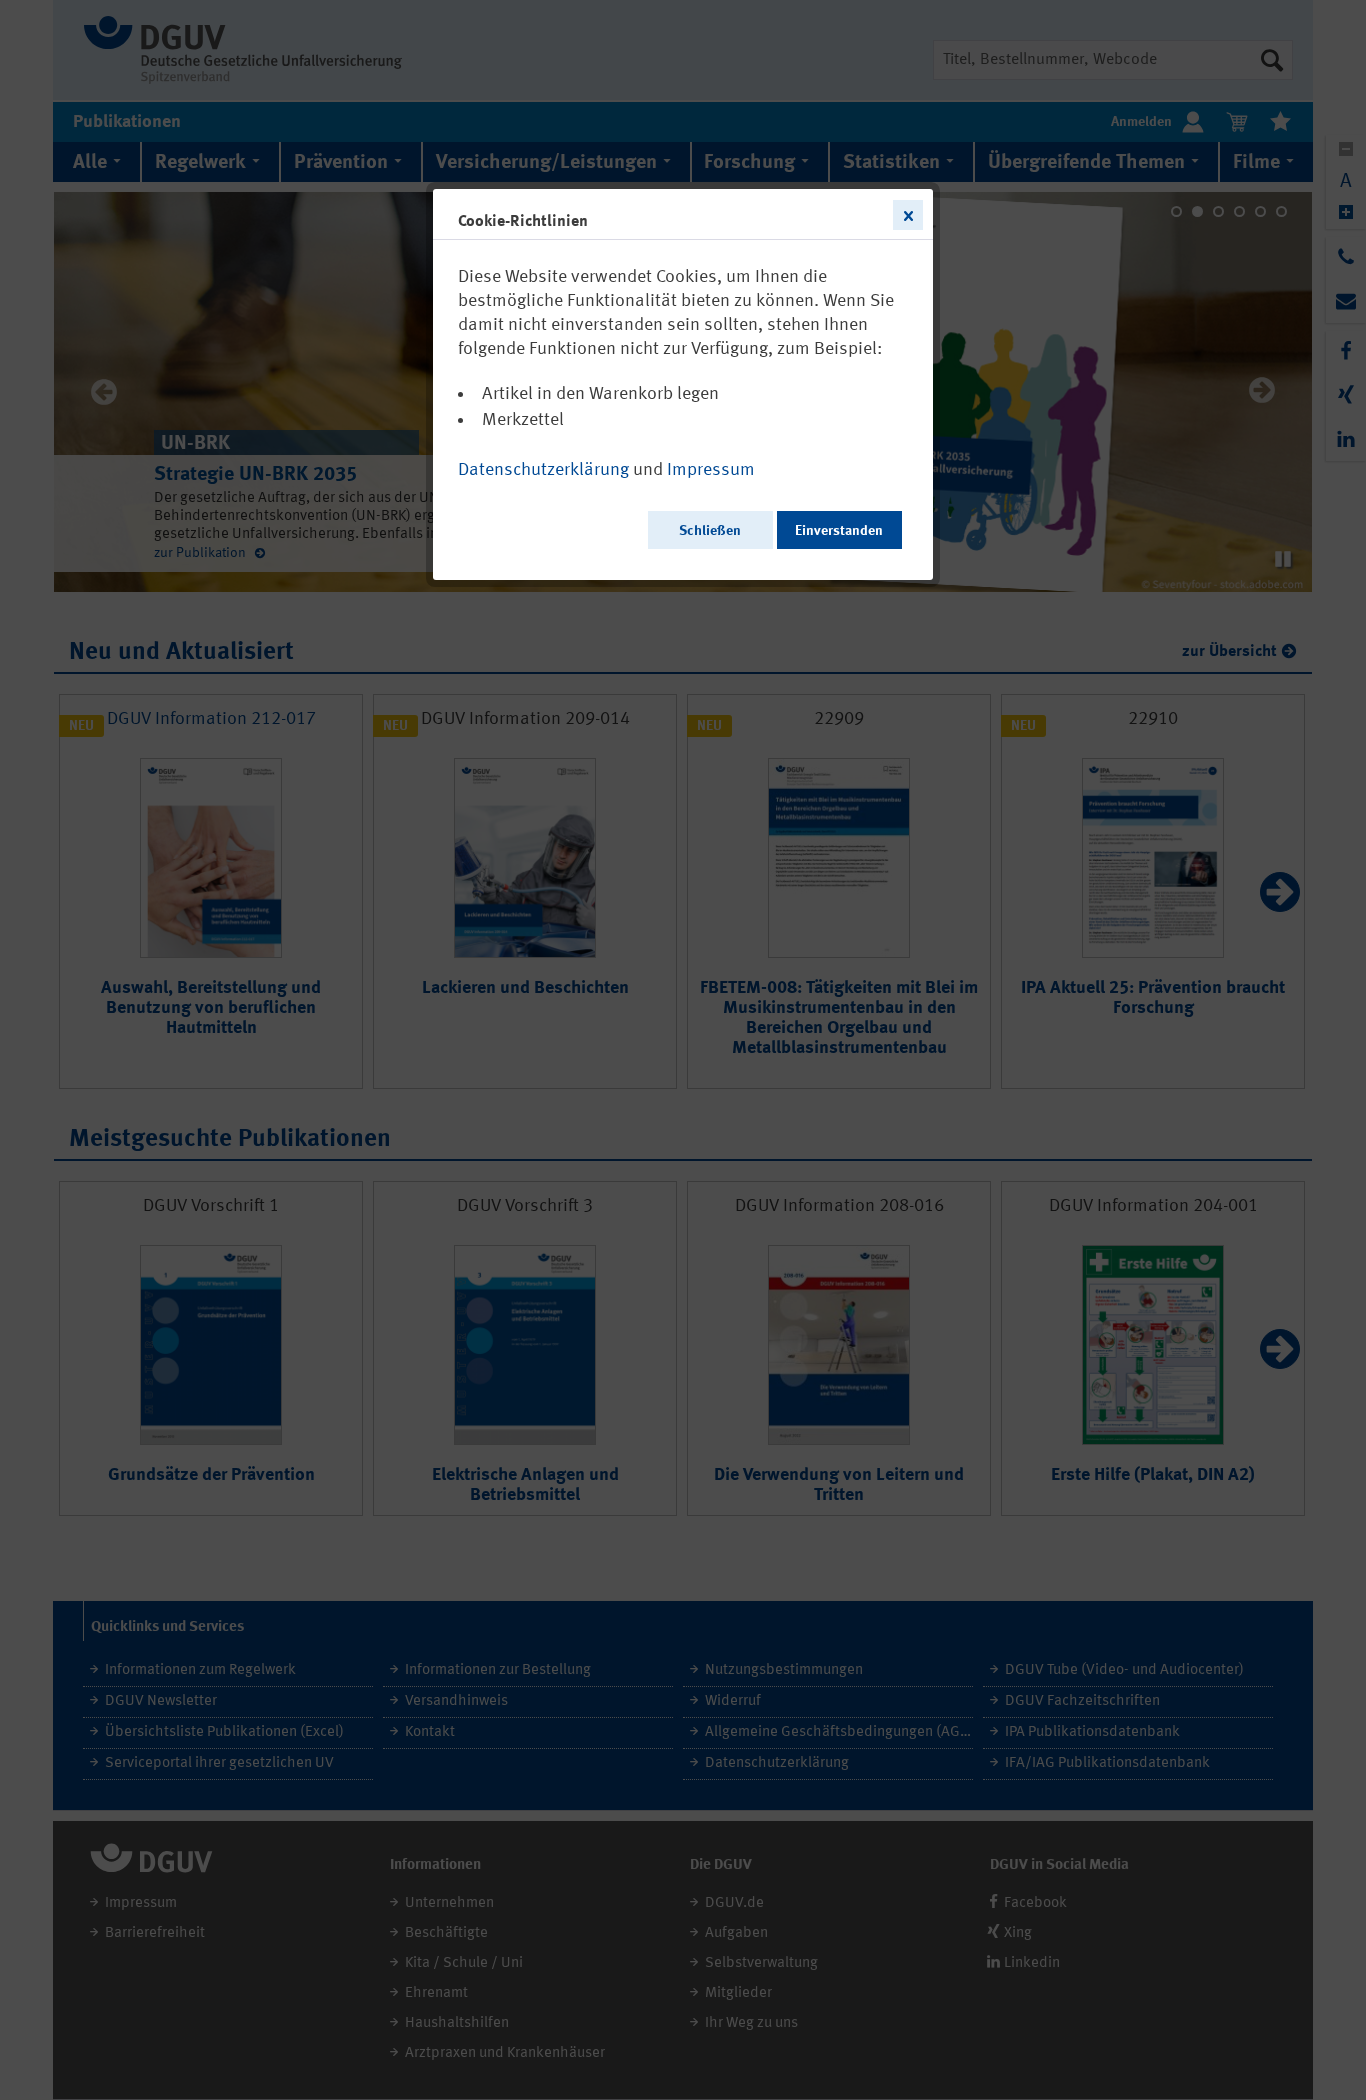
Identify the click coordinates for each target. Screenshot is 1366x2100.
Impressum (711, 470)
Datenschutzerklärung (543, 470)
